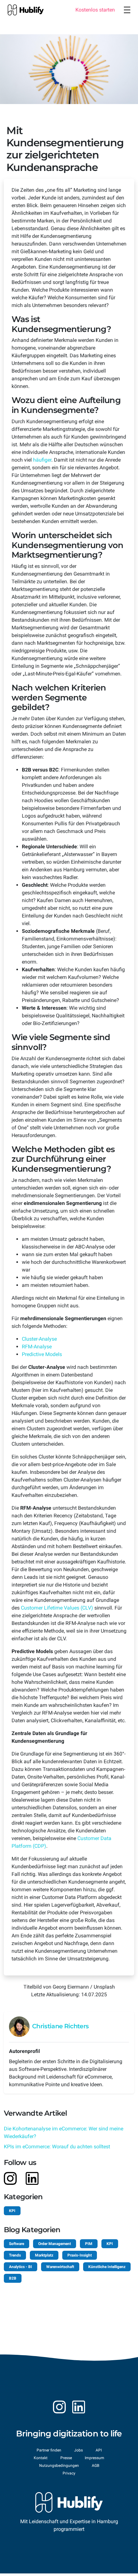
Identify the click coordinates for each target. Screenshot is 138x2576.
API (99, 2450)
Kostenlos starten (95, 10)
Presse (66, 2458)
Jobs (78, 2450)
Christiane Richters (60, 2026)
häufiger (42, 460)
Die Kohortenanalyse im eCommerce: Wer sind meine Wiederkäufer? (64, 2132)
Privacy (69, 2473)
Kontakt (41, 2458)
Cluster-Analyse (39, 1339)
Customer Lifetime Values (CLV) (57, 1608)
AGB (95, 2466)
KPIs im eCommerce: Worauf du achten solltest (57, 2147)
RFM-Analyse (37, 1347)
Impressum (95, 2458)
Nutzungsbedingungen (59, 2466)
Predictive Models (42, 1354)
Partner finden (49, 2450)
